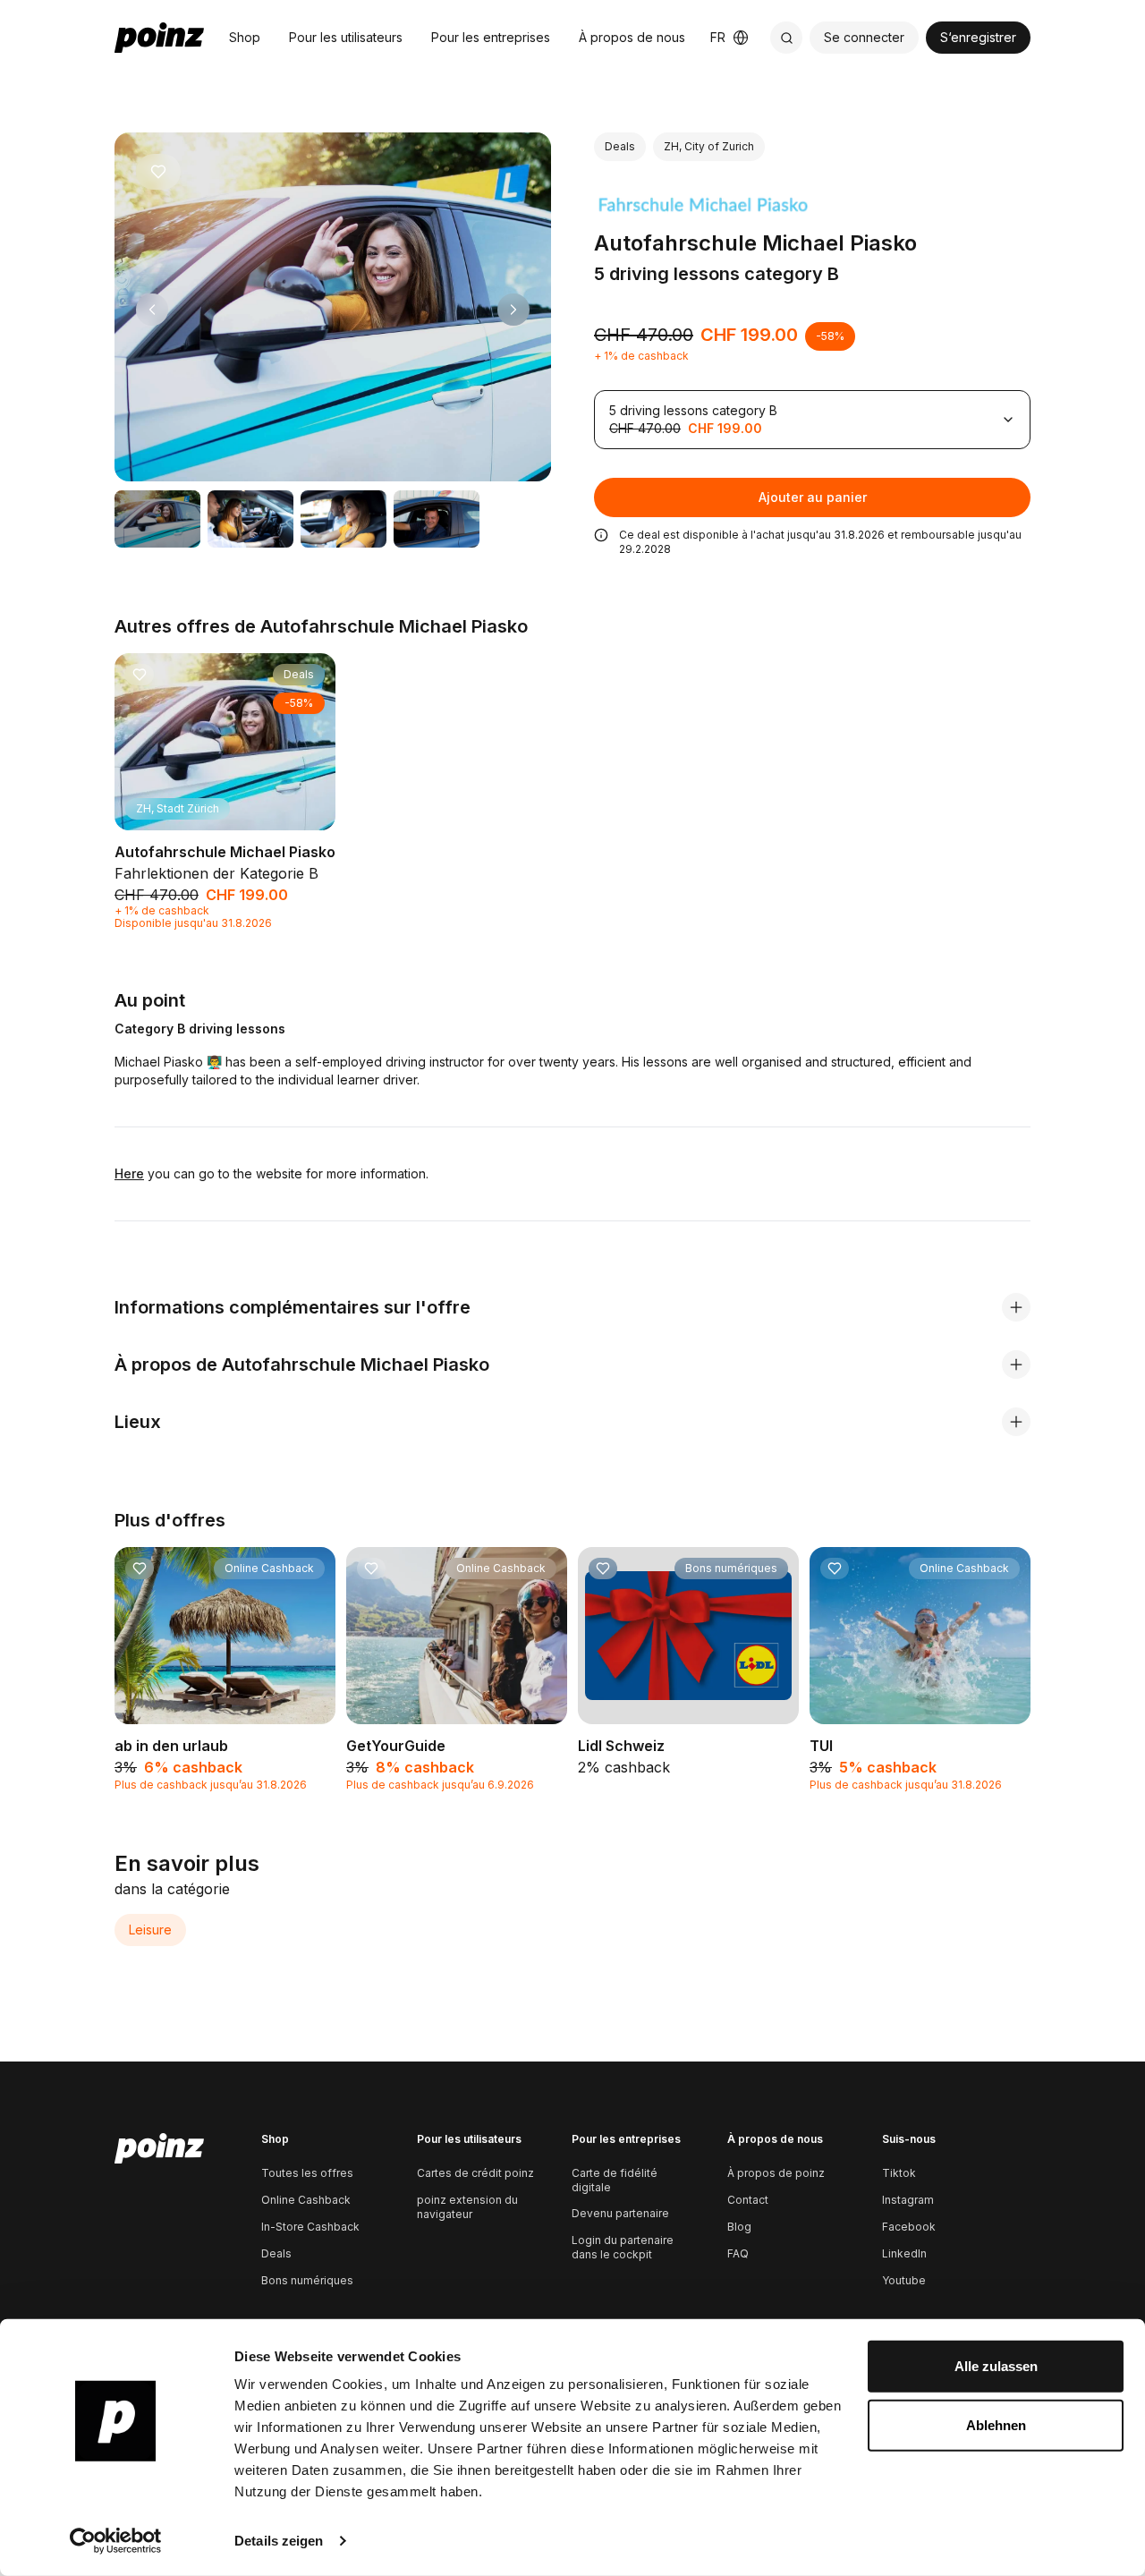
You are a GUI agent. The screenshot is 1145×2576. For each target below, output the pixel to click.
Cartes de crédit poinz (475, 2173)
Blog (739, 2227)
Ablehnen (996, 2424)
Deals (276, 2253)
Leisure (150, 1930)
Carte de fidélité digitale (615, 2180)
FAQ (738, 2253)
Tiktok (899, 2173)
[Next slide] (513, 310)
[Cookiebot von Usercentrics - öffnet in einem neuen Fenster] (116, 2541)
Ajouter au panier (813, 497)
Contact (748, 2200)
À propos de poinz (776, 2173)
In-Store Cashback (310, 2227)
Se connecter (864, 37)
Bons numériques (307, 2280)
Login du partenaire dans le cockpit (623, 2247)
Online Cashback (306, 2200)
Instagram (908, 2200)
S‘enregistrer (978, 37)
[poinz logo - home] (159, 38)
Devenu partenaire (620, 2213)
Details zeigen (279, 2541)
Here (129, 1173)
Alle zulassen (996, 2366)
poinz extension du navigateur (467, 2207)
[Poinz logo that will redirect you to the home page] (159, 2148)
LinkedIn (904, 2253)
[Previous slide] (152, 310)
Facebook (909, 2227)
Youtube (904, 2280)
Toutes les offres (307, 2173)
